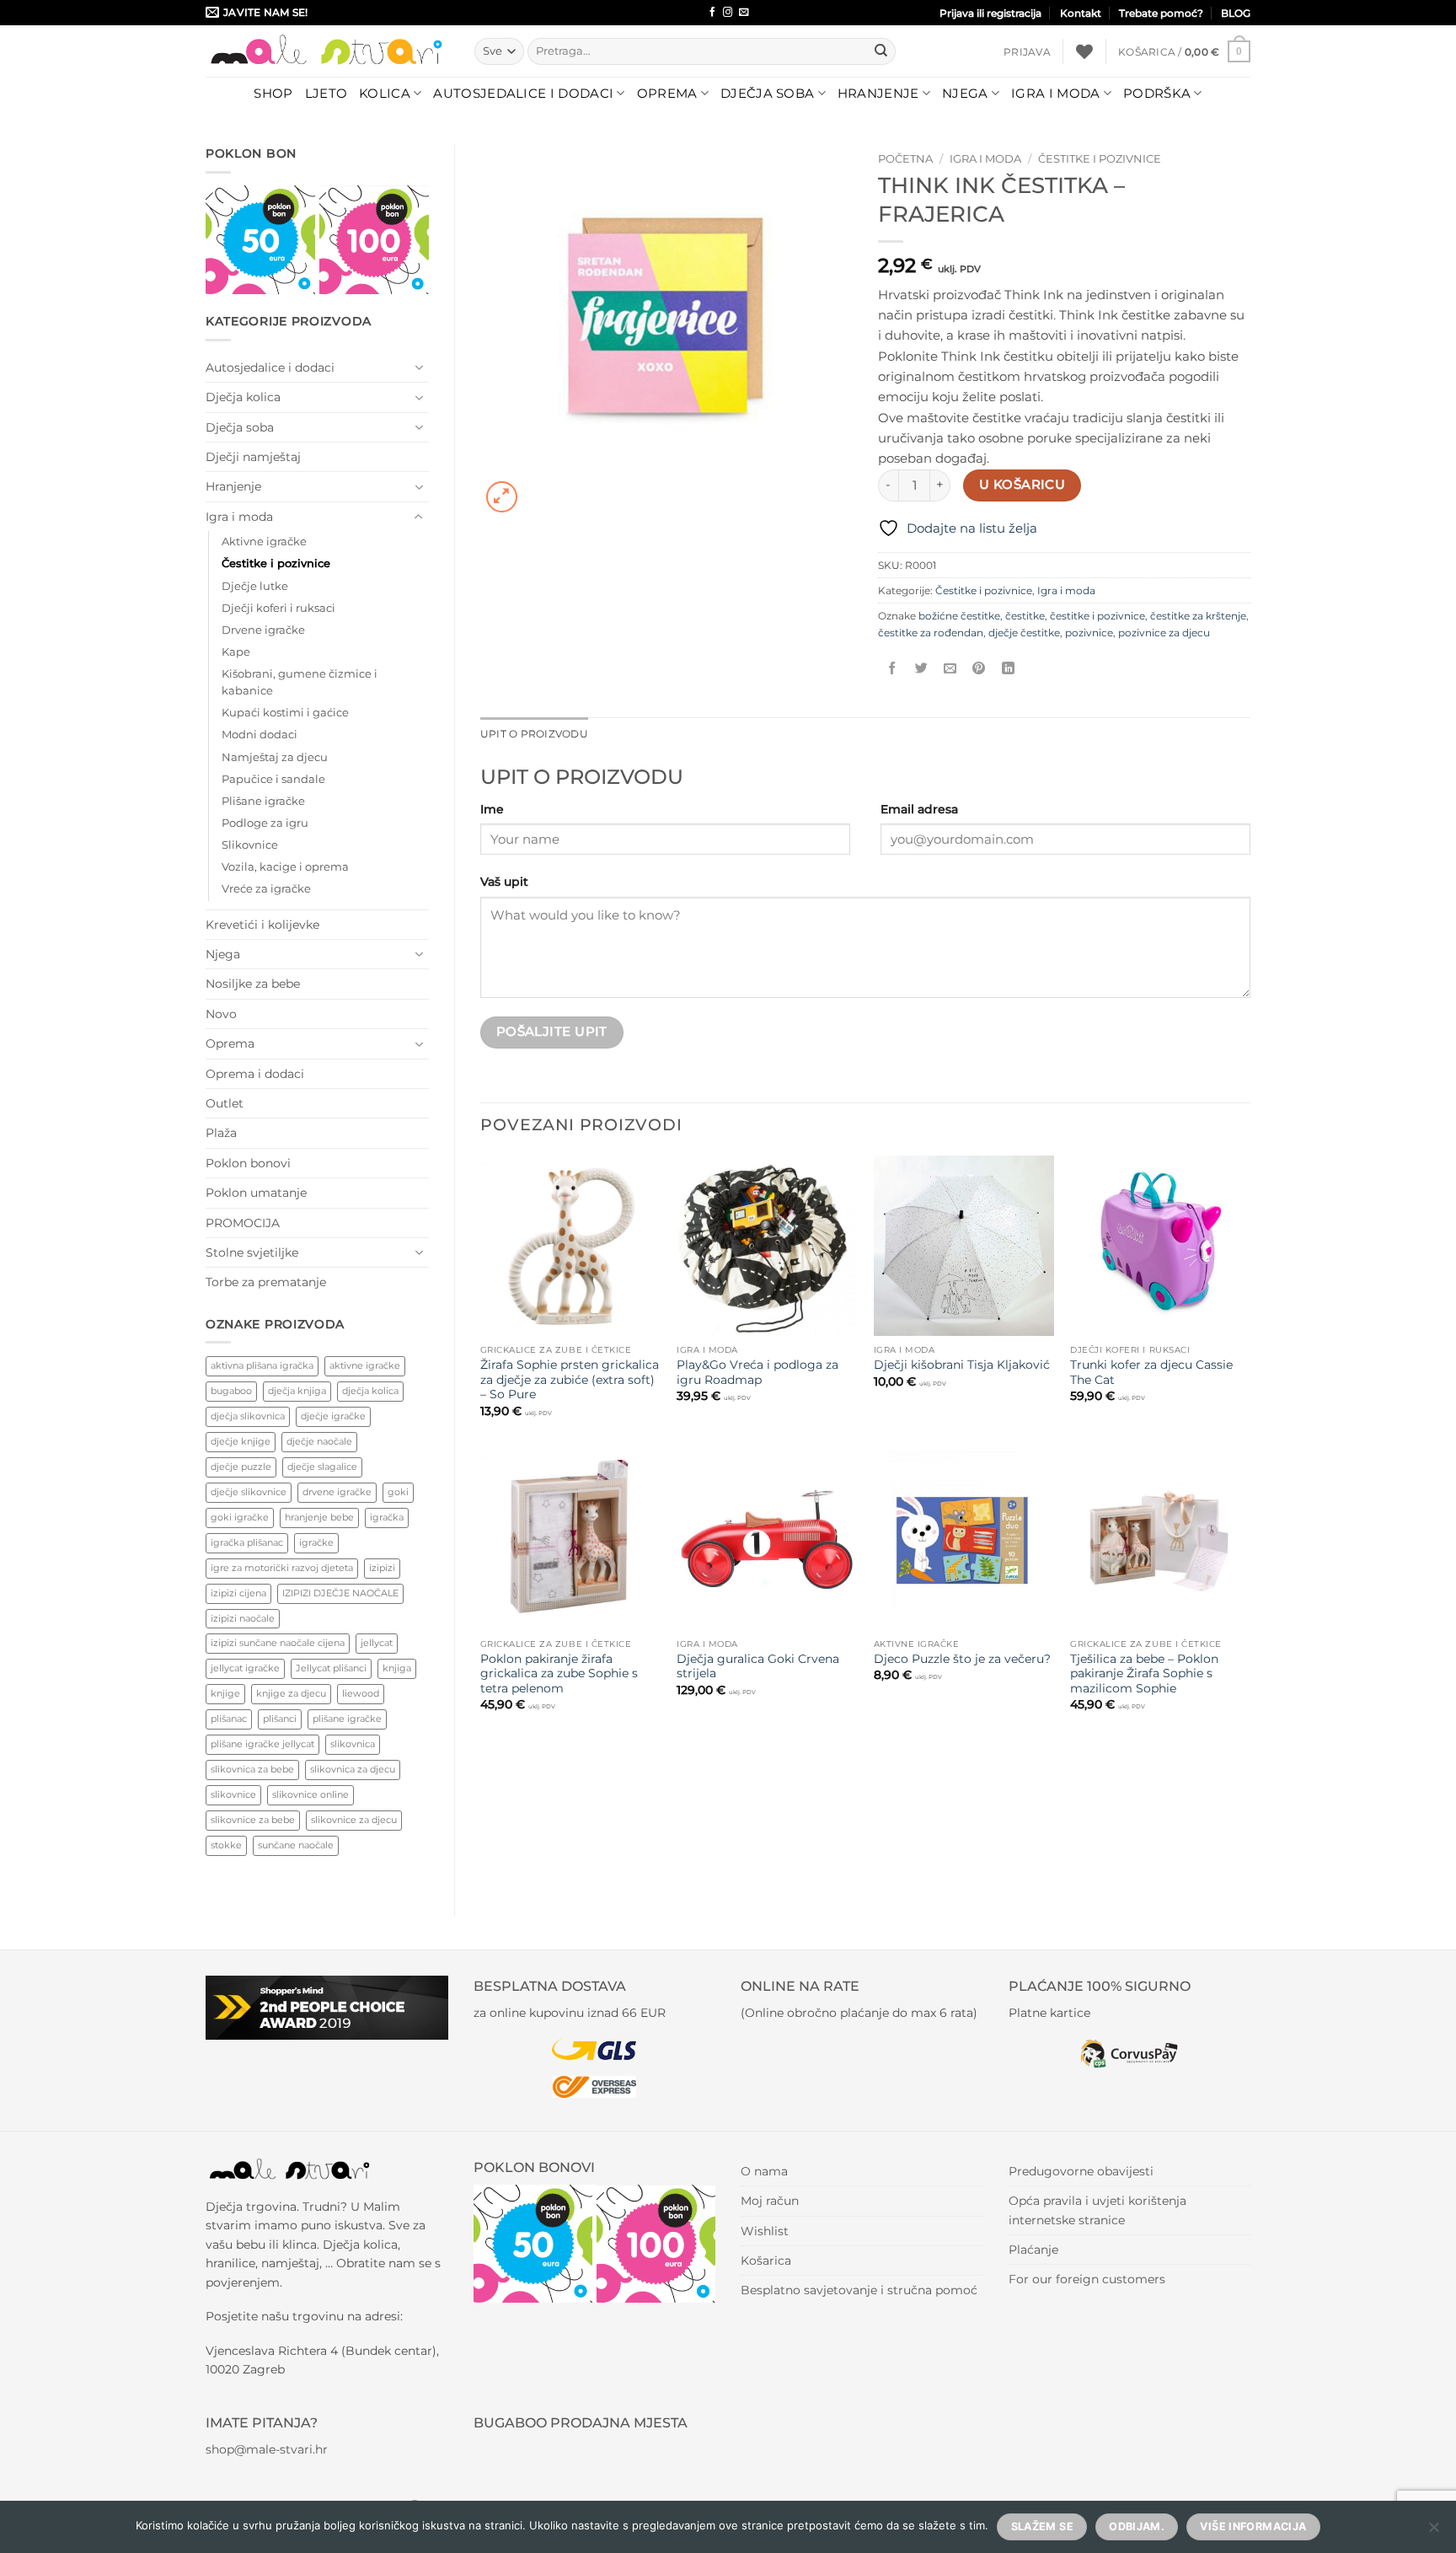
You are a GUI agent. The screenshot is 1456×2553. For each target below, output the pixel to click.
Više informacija (1253, 2526)
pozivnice (1089, 633)
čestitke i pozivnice (1097, 616)
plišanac (229, 1719)
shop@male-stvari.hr (267, 2449)
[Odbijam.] (1433, 2532)
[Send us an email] (744, 13)
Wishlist (765, 2231)
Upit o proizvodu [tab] (534, 734)
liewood (361, 1693)
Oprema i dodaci (255, 1074)
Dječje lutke (255, 586)
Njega (965, 93)
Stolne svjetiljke (252, 1252)
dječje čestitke (1024, 633)
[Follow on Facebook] (712, 13)
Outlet (225, 1103)
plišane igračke (347, 1719)
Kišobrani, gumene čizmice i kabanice (300, 682)
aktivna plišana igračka (262, 1365)
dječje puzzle (241, 1467)
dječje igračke (333, 1416)
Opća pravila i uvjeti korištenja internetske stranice (1097, 2210)
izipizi (382, 1568)
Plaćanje (1033, 2250)
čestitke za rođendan (931, 633)
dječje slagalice (322, 1467)
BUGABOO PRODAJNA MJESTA (581, 2423)
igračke (316, 1542)
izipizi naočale (243, 1618)
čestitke (1025, 616)
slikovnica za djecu (353, 1769)
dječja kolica (370, 1391)
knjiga (397, 1668)
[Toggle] (419, 367)
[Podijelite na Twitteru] (921, 668)
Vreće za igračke (266, 889)
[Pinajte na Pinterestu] (979, 668)
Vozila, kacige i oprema (285, 867)
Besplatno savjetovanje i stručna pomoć (859, 2290)
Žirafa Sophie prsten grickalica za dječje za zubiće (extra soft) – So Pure (570, 1380)
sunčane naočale (296, 1845)
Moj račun (770, 2201)
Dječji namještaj (253, 457)
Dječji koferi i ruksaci (278, 608)
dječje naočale (319, 1441)
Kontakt (1081, 13)
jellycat (377, 1643)
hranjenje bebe (319, 1517)
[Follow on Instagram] (728, 13)
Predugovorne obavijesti (1081, 2171)
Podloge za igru (265, 823)
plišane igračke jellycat (262, 1744)
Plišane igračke (263, 801)
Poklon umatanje (256, 1193)
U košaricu (1022, 485)
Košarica (766, 2261)
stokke (226, 1845)
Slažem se (1042, 2526)
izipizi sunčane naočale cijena (278, 1643)
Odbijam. (1137, 2526)
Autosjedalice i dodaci (523, 93)
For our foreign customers (1087, 2279)
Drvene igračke (263, 630)
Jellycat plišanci (331, 1668)
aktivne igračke (365, 1365)
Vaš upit (504, 882)
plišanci (280, 1719)
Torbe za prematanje (266, 1282)
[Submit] (881, 51)
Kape (236, 652)
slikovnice (233, 1794)
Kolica (385, 93)
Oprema (667, 93)
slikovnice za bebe (253, 1820)
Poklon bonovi (248, 1163)
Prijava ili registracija (990, 13)
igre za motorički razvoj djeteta (282, 1568)
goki (398, 1492)
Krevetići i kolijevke (262, 925)
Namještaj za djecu (275, 757)
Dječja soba (767, 93)
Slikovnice (250, 845)
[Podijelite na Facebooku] (893, 668)
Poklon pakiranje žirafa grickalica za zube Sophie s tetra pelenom (559, 1674)
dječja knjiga (297, 1391)
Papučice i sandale (273, 779)
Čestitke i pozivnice (276, 563)
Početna (905, 158)
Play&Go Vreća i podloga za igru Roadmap (757, 1372)
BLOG (1236, 13)
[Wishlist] (1084, 51)
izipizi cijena (238, 1593)
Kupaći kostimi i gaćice (285, 713)
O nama (764, 2171)
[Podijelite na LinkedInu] (1008, 668)
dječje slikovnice (249, 1492)
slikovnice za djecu (354, 1820)
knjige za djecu (291, 1693)
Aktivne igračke (264, 542)
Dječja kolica (243, 397)
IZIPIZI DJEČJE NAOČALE (340, 1593)
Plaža (221, 1133)
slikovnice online (310, 1794)
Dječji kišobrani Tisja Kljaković (962, 1365)
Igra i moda (1055, 93)
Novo (221, 1014)
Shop (273, 93)
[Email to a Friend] (950, 668)
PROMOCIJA (243, 1223)
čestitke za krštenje (1198, 616)
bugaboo (231, 1391)
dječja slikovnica (248, 1416)
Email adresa (919, 809)
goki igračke (240, 1517)
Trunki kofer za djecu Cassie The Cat (1151, 1372)
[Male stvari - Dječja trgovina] (327, 51)
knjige (225, 1693)
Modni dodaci (260, 735)
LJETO (327, 93)
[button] (1027, 52)
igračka (387, 1517)
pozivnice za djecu (1164, 633)
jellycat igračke (245, 1668)
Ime (492, 809)
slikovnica (353, 1744)
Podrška (1157, 93)
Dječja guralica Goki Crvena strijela (758, 1666)
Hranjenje (878, 93)
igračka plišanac (247, 1542)
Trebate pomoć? (1161, 13)
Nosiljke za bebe (253, 984)
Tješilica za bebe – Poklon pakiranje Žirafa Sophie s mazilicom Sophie (1144, 1674)
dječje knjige (241, 1441)
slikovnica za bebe (252, 1769)
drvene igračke (337, 1492)
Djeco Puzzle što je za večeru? (962, 1659)
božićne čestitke (959, 616)
